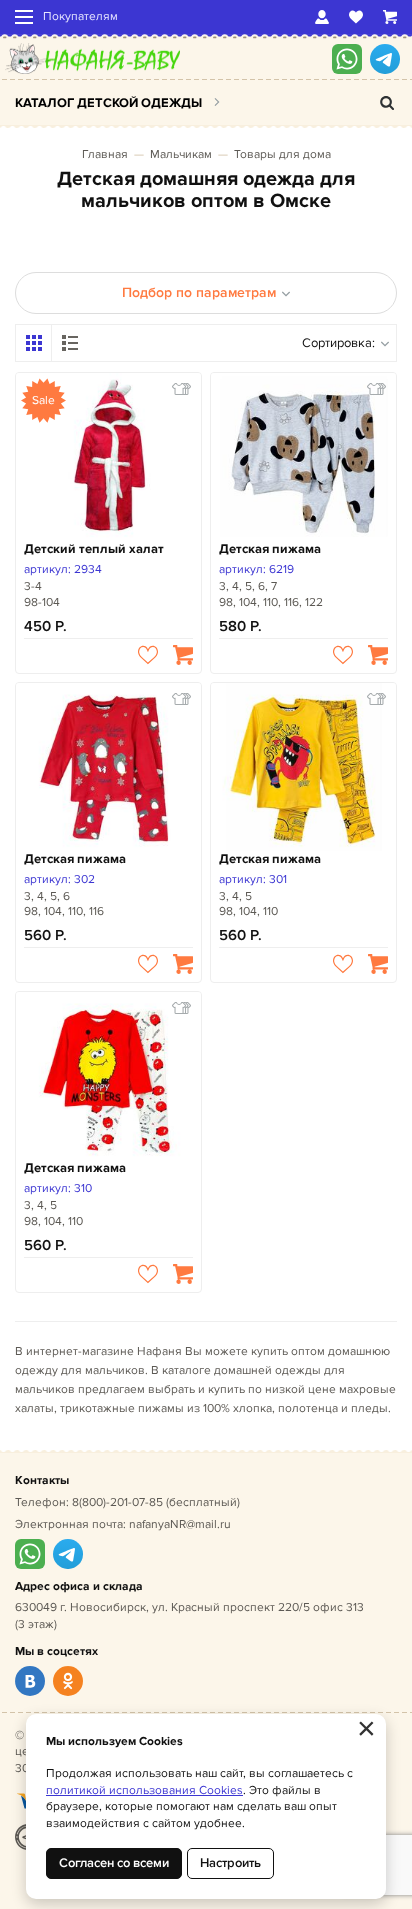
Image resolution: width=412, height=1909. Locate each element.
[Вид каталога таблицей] (70, 343)
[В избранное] (148, 655)
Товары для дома (282, 154)
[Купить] (183, 655)
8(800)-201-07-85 (117, 1502)
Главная (105, 154)
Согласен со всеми (114, 1863)
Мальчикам (181, 154)
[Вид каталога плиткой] (34, 343)
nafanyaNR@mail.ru (180, 1524)
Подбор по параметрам (199, 292)
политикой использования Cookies (144, 1790)
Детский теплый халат (94, 549)
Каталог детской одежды (108, 103)
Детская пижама (270, 549)
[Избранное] (356, 17)
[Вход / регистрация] (322, 17)
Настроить (230, 1863)
